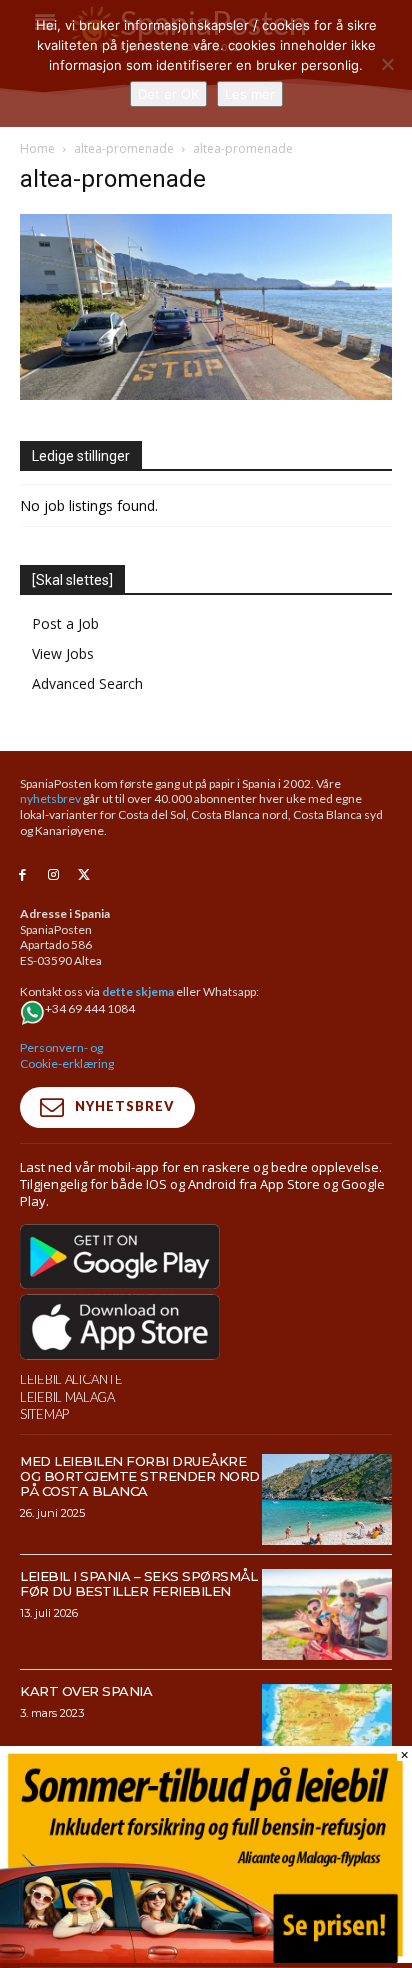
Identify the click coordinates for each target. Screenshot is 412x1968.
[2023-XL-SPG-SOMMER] (206, 1957)
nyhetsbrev (50, 798)
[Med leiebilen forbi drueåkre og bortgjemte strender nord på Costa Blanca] (327, 1499)
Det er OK (168, 94)
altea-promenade (124, 148)
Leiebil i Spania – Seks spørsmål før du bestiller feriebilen (138, 1583)
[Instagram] (53, 875)
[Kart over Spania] (327, 1729)
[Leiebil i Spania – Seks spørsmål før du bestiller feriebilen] (327, 1614)
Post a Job (65, 623)
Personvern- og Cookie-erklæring (67, 1055)
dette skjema (138, 991)
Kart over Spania (86, 1691)
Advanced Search (87, 683)
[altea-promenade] (206, 394)
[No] (387, 64)
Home (37, 148)
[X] (84, 875)
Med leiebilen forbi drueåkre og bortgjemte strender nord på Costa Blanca (140, 1476)
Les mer (250, 94)
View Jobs (63, 653)
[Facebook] (22, 875)
